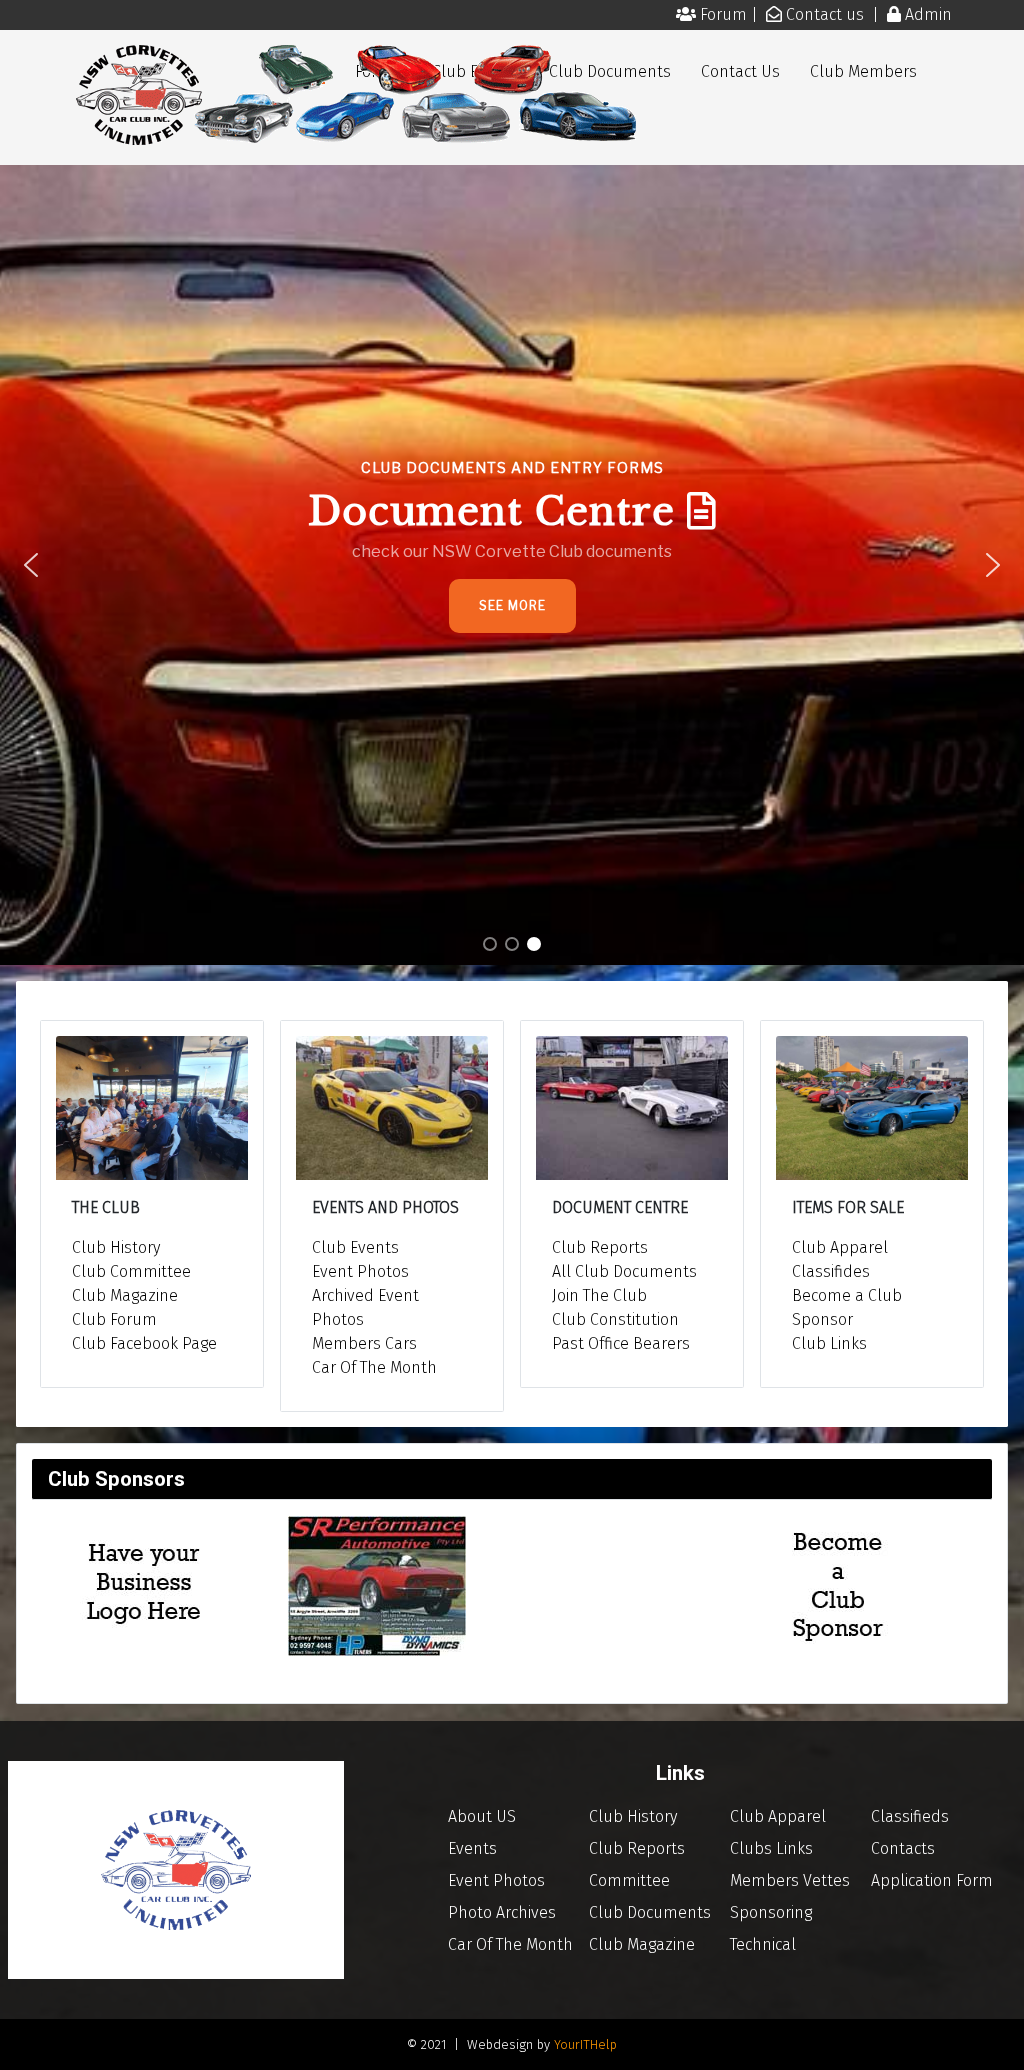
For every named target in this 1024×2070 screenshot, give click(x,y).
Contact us (827, 14)
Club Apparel (840, 1247)
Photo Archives (502, 1912)
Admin (928, 14)
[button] (512, 565)
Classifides (831, 1271)
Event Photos (360, 1271)
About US (482, 1816)
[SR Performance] (377, 1585)
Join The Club (599, 1295)
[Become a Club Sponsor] (145, 1585)
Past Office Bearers (621, 1343)
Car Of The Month (374, 1367)
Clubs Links (771, 1848)
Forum (725, 14)
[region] (512, 565)
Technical (763, 1944)
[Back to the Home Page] (176, 1868)
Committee (629, 1880)
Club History (116, 1247)
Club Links (829, 1343)
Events (472, 1848)
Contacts (903, 1848)
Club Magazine (125, 1295)
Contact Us (740, 71)
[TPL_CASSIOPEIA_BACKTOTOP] (989, 2033)
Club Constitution (615, 1319)
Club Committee (131, 1271)
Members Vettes (790, 1880)
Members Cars (364, 1343)
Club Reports (600, 1247)
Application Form (932, 1880)
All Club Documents (624, 1271)
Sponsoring (771, 1912)
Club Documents (650, 1912)
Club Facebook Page (144, 1343)
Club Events (355, 1247)
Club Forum (114, 1319)
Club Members (863, 71)
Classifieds (910, 1816)
